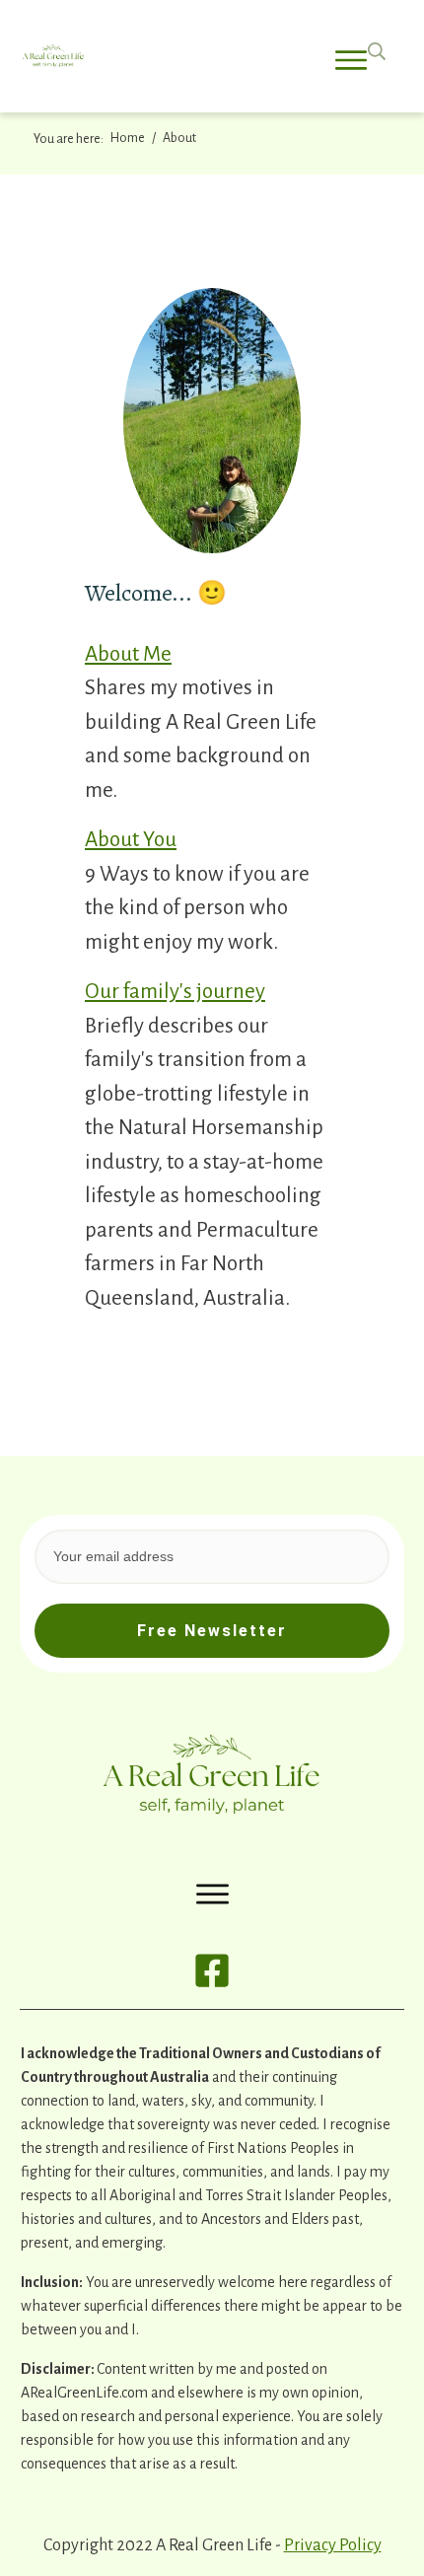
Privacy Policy (333, 2545)
